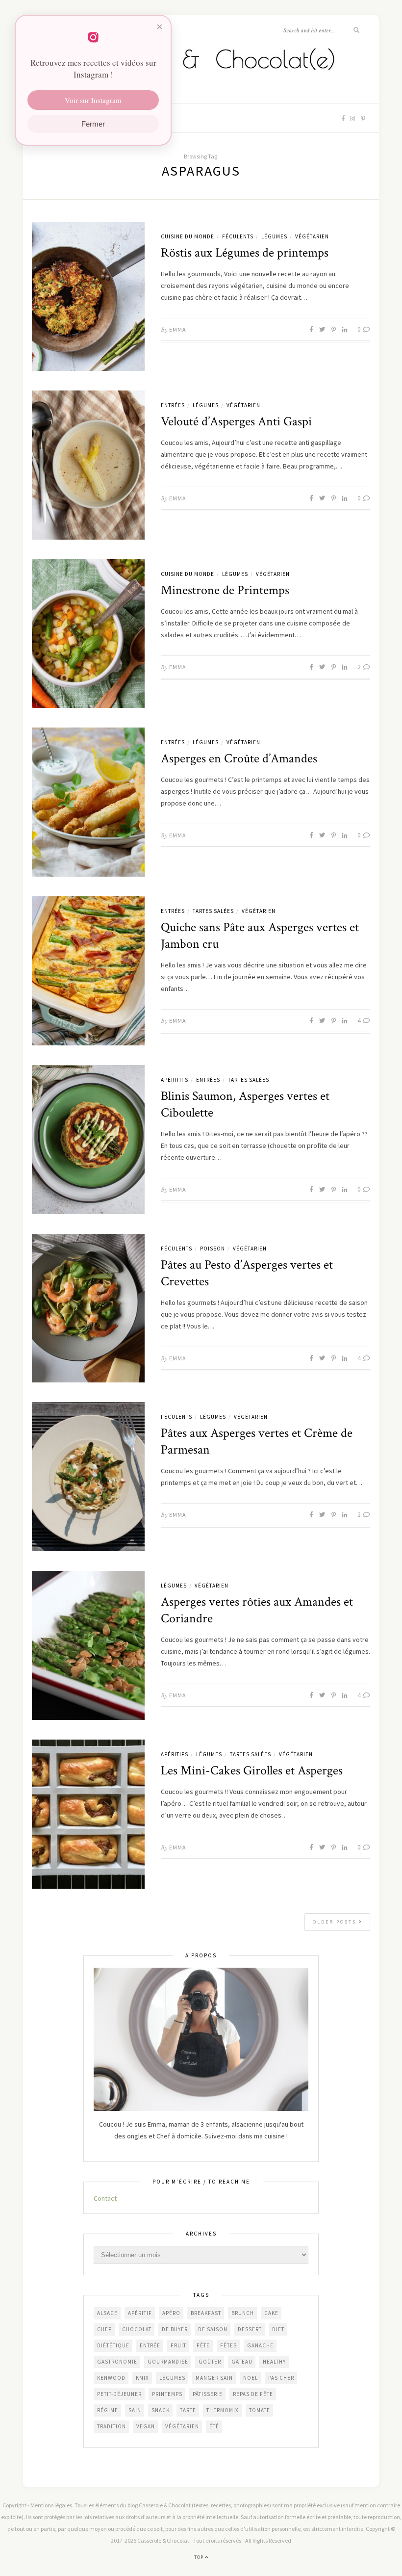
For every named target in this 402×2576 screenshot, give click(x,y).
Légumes (274, 236)
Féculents (238, 236)
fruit (178, 2345)
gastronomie (117, 2362)
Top (200, 2557)
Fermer (93, 124)
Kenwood (111, 2378)
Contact (105, 2198)
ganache (260, 2345)
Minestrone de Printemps (225, 590)
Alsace (107, 2313)
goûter (210, 2362)
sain (135, 2410)
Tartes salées (213, 911)
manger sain (214, 2378)
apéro (171, 2313)
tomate (260, 2410)
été (214, 2426)
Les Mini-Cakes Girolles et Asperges (252, 1770)
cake (271, 2313)
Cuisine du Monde (188, 236)
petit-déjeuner (119, 2394)
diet (278, 2329)
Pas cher (281, 2378)
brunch (243, 2313)
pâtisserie (208, 2394)
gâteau (242, 2362)
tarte (188, 2410)
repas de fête (253, 2394)
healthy (274, 2362)
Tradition (112, 2426)
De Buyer (175, 2329)
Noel (251, 2378)
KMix (142, 2378)
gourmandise (168, 2362)
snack (161, 2410)
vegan (146, 2426)
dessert (250, 2329)
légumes (172, 2378)
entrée (150, 2345)
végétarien (182, 2426)
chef (104, 2329)
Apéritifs (175, 1080)
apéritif (140, 2313)
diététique (113, 2345)
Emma (178, 329)
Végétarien (312, 236)
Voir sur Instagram (93, 100)
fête (203, 2345)
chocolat (137, 2329)
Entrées (173, 405)
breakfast (206, 2313)
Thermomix (223, 2410)
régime (108, 2410)
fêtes (228, 2345)
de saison (213, 2329)
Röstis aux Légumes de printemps (245, 253)
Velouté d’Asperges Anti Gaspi (236, 421)
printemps (167, 2394)
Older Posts (336, 1922)
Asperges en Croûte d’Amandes (239, 758)
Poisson (213, 1249)
